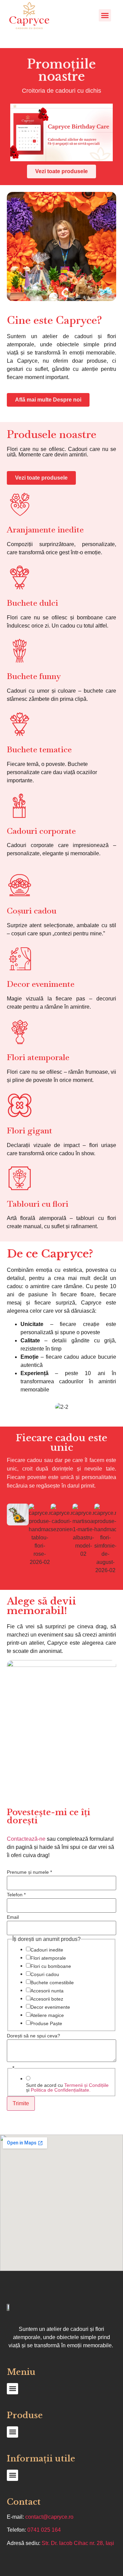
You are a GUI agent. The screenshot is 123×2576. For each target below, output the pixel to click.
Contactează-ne (26, 1839)
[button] (105, 15)
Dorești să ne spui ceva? (33, 2036)
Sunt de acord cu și (67, 2088)
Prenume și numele (29, 1872)
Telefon (16, 1895)
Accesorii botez (47, 1999)
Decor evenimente (50, 2007)
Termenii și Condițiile (86, 2085)
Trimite (21, 2103)
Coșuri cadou (45, 1974)
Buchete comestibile (52, 1983)
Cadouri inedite (47, 1950)
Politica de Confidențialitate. (61, 2090)
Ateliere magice (47, 2015)
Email (13, 1917)
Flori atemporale (48, 1958)
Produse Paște (46, 2023)
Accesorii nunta (47, 1991)
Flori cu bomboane (51, 1966)
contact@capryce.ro (49, 2517)
